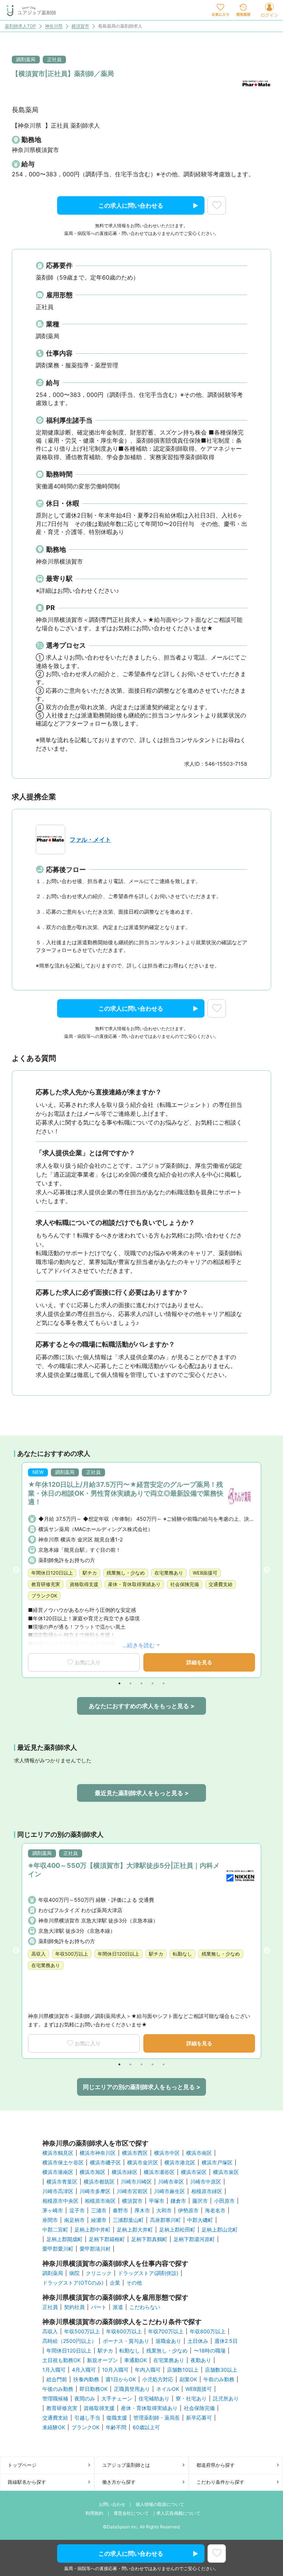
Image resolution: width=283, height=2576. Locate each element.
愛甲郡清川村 (95, 2249)
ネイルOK (168, 2389)
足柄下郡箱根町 (107, 2239)
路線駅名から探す (27, 2482)
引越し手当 (87, 2418)
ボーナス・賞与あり (126, 2341)
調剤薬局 (53, 2273)
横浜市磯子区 (105, 2163)
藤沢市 (200, 2201)
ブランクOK (85, 2427)
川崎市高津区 (58, 2191)
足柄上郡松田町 (177, 2230)
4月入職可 (84, 2370)
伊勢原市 (188, 2210)
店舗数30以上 (221, 2370)
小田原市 (224, 2201)
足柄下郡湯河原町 (194, 2239)
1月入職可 (54, 2370)
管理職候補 (55, 2399)
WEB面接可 (199, 2389)
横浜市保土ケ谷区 (63, 2163)
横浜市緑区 (125, 2172)
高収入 (50, 2331)
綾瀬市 (99, 2220)
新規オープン (102, 2360)
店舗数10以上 (183, 2370)
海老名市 (215, 2210)
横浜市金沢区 (143, 2163)
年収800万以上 (208, 2331)
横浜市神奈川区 (98, 2153)
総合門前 (57, 2379)
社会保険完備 (199, 2408)
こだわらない (145, 2307)
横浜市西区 (135, 2153)
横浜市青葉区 (62, 2182)
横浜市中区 (167, 2153)
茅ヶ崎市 (53, 2210)
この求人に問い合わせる (131, 205)
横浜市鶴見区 (58, 2153)
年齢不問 (116, 2427)
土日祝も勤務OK (62, 2360)
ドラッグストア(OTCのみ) (73, 2283)
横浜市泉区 (226, 2172)
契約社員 (74, 2307)
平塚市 (157, 2201)
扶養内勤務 (86, 2379)
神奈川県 (54, 26)
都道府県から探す (216, 2465)
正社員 (50, 2307)
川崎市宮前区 (132, 2191)
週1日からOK (121, 2379)
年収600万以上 (124, 2331)
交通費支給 (55, 2418)
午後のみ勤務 (58, 2389)
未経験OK (54, 2427)
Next (267, 1570)
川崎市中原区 (206, 2182)
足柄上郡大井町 (135, 2230)
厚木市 (142, 2210)
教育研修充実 (62, 2408)
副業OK (188, 2379)
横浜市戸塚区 (217, 2163)
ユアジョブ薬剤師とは (126, 2465)
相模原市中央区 (60, 2201)
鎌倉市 (178, 2201)
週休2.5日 (226, 2341)
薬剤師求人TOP (20, 26)
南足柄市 (74, 2220)
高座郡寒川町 (165, 2220)
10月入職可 (115, 2370)
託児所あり (226, 2399)
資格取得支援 (99, 2408)
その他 (134, 2283)
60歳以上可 (146, 2427)
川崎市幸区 (171, 2182)
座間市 (50, 2220)
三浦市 (99, 2210)
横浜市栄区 (194, 2172)
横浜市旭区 (92, 2172)
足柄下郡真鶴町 (149, 2239)
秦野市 (120, 2210)
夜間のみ (85, 2399)
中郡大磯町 (200, 2220)
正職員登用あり (132, 2389)
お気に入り (88, 1662)
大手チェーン (117, 2399)
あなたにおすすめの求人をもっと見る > (142, 1706)
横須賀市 (80, 26)
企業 (115, 2283)
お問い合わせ (112, 2504)
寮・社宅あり (191, 2399)
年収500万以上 (82, 2331)
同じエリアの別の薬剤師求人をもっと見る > (142, 2087)
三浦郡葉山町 (128, 2220)
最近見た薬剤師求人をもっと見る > (142, 1793)
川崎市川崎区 (136, 2182)
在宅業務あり (169, 2360)
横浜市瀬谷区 (159, 2172)
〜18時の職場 (210, 2351)
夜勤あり (201, 2360)
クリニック (99, 2273)
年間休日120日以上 (69, 2351)
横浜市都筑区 (99, 2182)
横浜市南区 (199, 2153)
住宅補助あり (154, 2399)
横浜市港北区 (180, 2163)
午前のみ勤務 (219, 2379)
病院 (74, 2273)
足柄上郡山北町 (220, 2230)
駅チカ (105, 2351)
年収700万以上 (166, 2331)
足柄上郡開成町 (64, 2239)
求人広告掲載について (178, 2513)
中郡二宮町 (55, 2230)
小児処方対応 (158, 2379)
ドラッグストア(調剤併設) (148, 2273)
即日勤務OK (94, 2389)
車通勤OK (136, 2360)
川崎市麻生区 (170, 2191)
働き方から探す (119, 2482)
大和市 (164, 2210)
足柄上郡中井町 (92, 2230)
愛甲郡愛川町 (58, 2249)
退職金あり (168, 2341)
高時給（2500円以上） (69, 2341)
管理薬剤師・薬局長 (157, 2418)
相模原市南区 (100, 2201)
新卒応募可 (199, 2418)
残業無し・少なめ (167, 2351)
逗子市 (77, 2210)
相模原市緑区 (207, 2191)
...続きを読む (139, 1645)
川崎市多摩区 (95, 2191)
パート (99, 2307)
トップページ (22, 2465)
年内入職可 (148, 2370)
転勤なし (130, 2351)
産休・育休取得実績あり (149, 2408)
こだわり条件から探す (220, 2482)
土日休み (198, 2341)
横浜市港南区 (58, 2172)
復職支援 (117, 2418)
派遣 (118, 2307)
